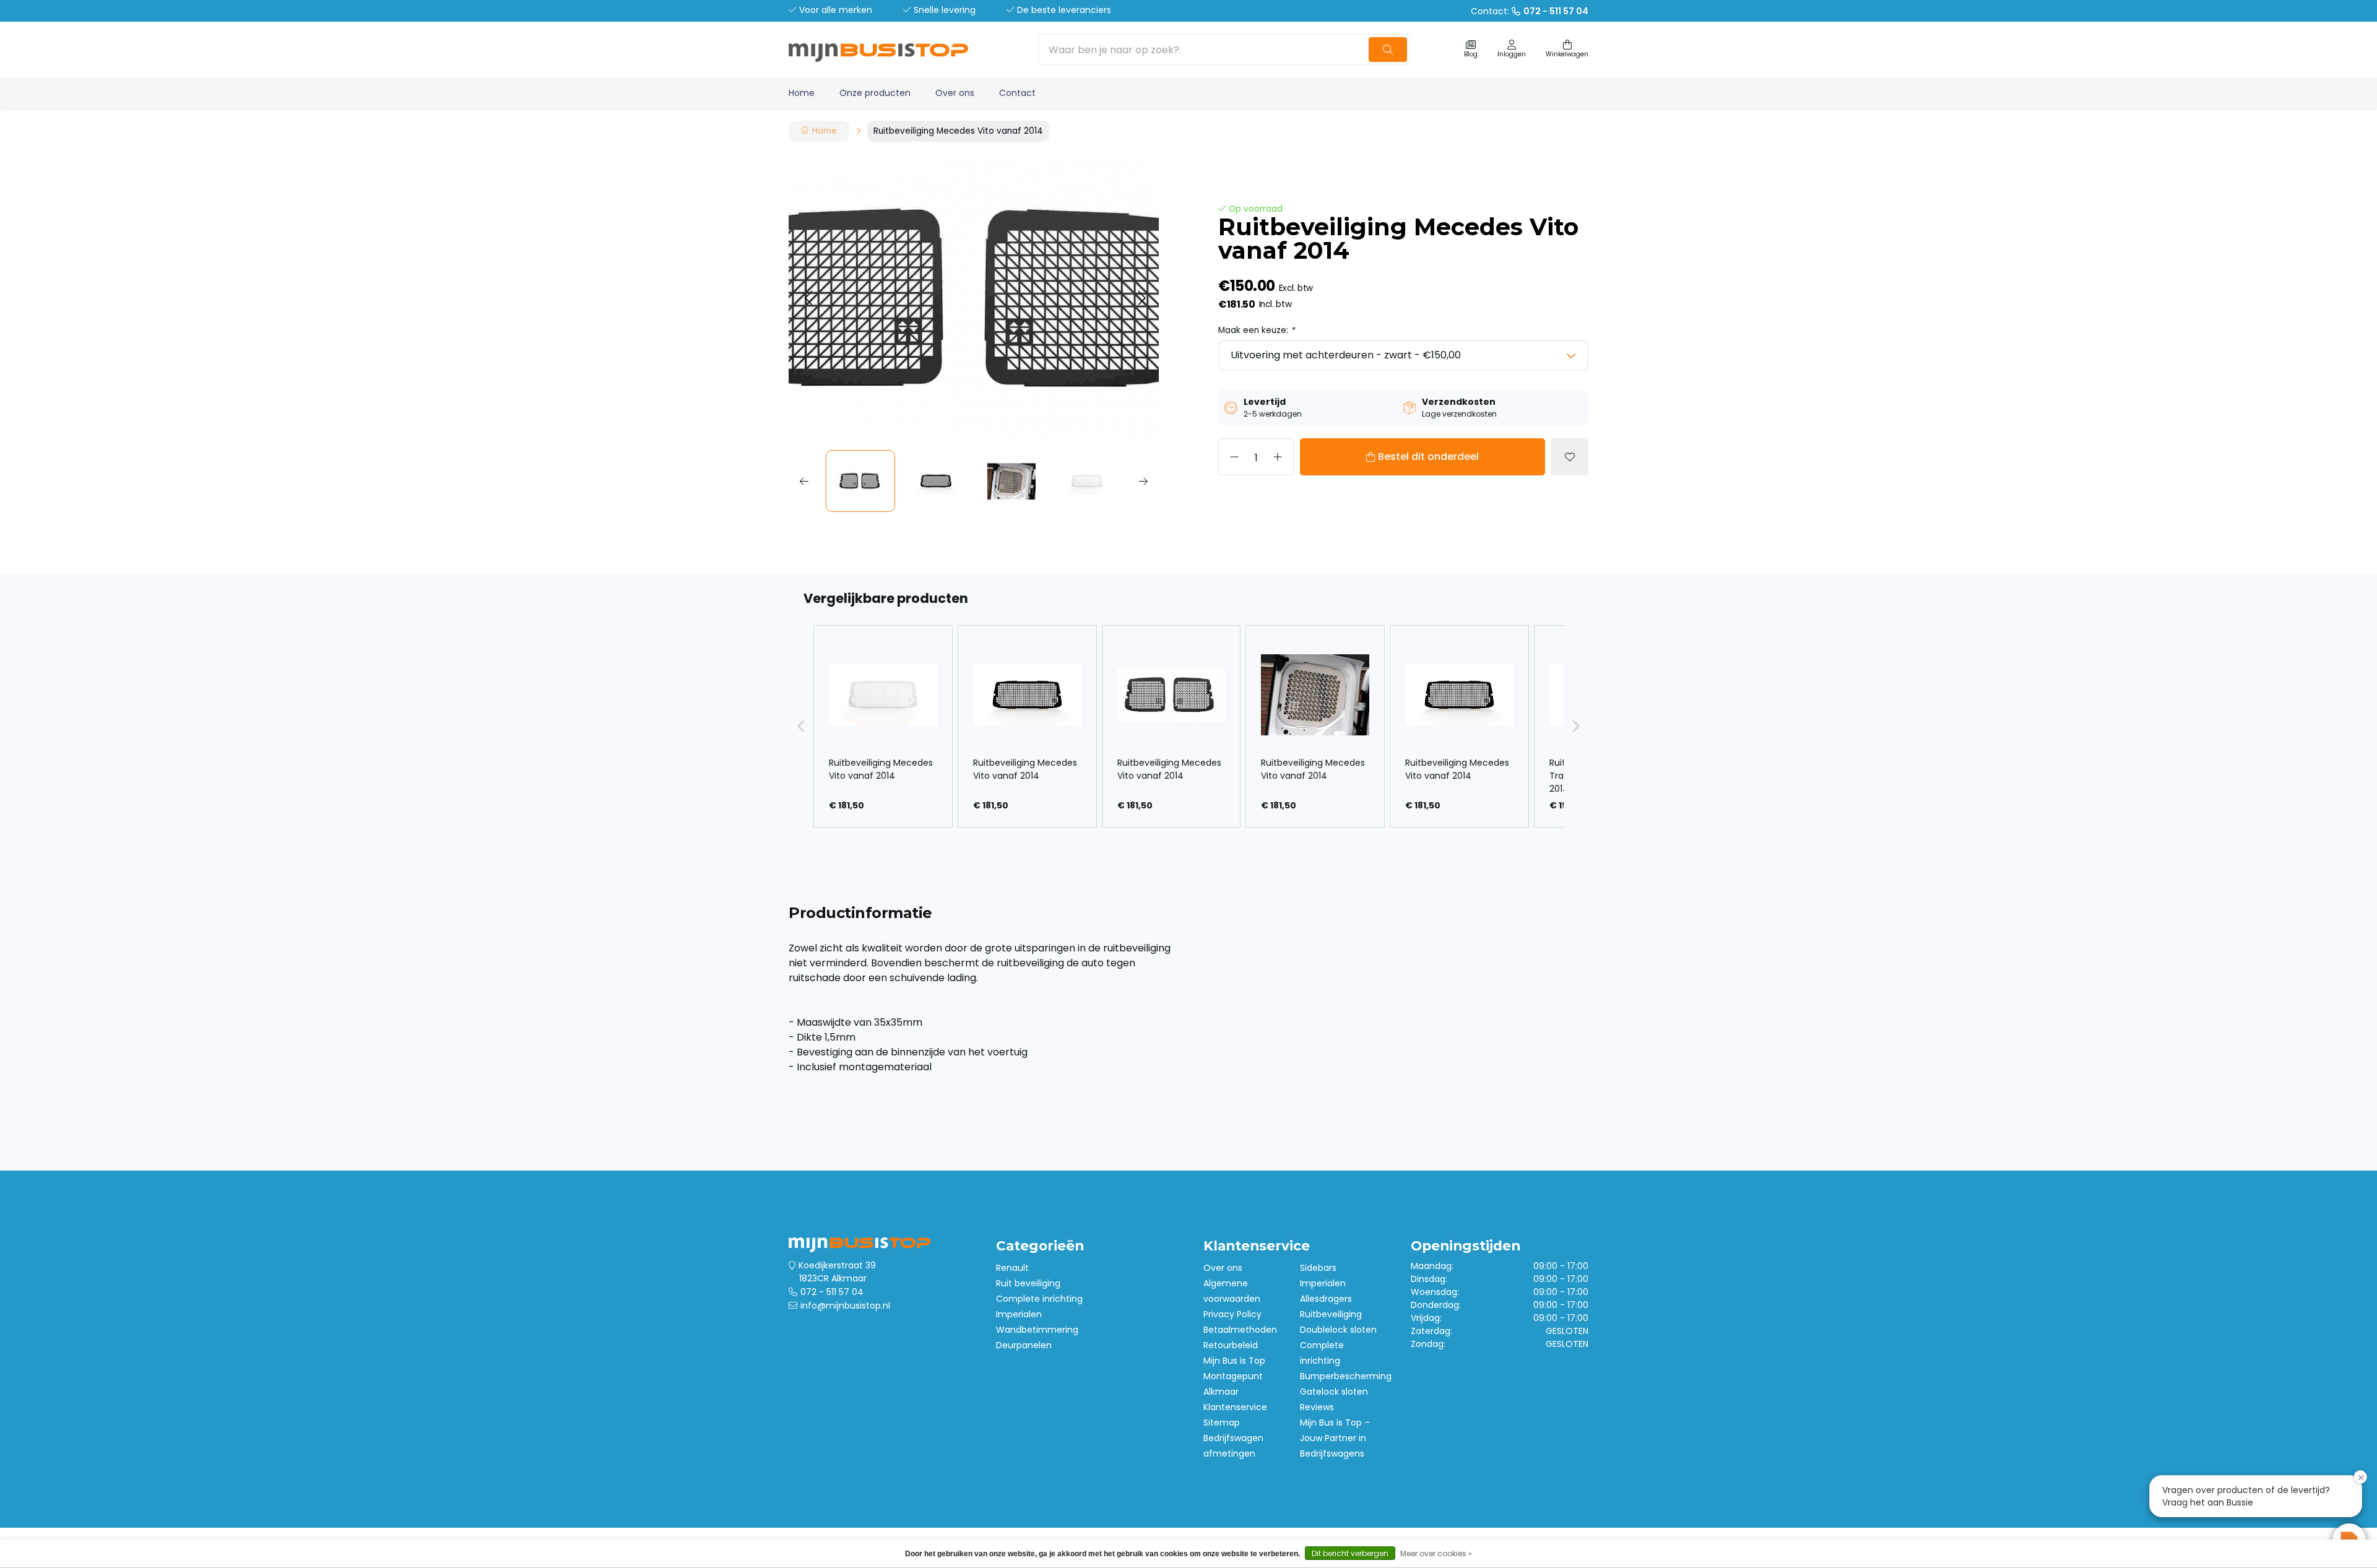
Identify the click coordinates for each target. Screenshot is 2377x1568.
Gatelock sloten (1334, 1392)
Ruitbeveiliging (1331, 1314)
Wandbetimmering (1037, 1330)
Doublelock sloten (1338, 1330)
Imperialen (1019, 1314)
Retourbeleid (1231, 1345)
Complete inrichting (1039, 1299)
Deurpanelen (1024, 1345)
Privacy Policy (1232, 1314)
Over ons (955, 93)
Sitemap (1222, 1423)
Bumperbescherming (1346, 1376)
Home (802, 93)
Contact (1017, 93)
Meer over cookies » (1436, 1553)
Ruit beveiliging (1028, 1283)
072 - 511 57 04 (832, 1292)
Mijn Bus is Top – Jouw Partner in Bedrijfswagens (1335, 1438)
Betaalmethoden (1240, 1330)
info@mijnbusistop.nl (845, 1306)
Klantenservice (1235, 1407)
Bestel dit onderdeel (1428, 457)
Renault (1012, 1268)
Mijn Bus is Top (1234, 1361)
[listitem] (883, 726)
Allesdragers (1326, 1299)
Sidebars (1318, 1268)
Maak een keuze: (1257, 330)
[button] (808, 299)
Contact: (1530, 11)
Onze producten (875, 93)
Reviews (1317, 1407)
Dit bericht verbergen (1350, 1553)
